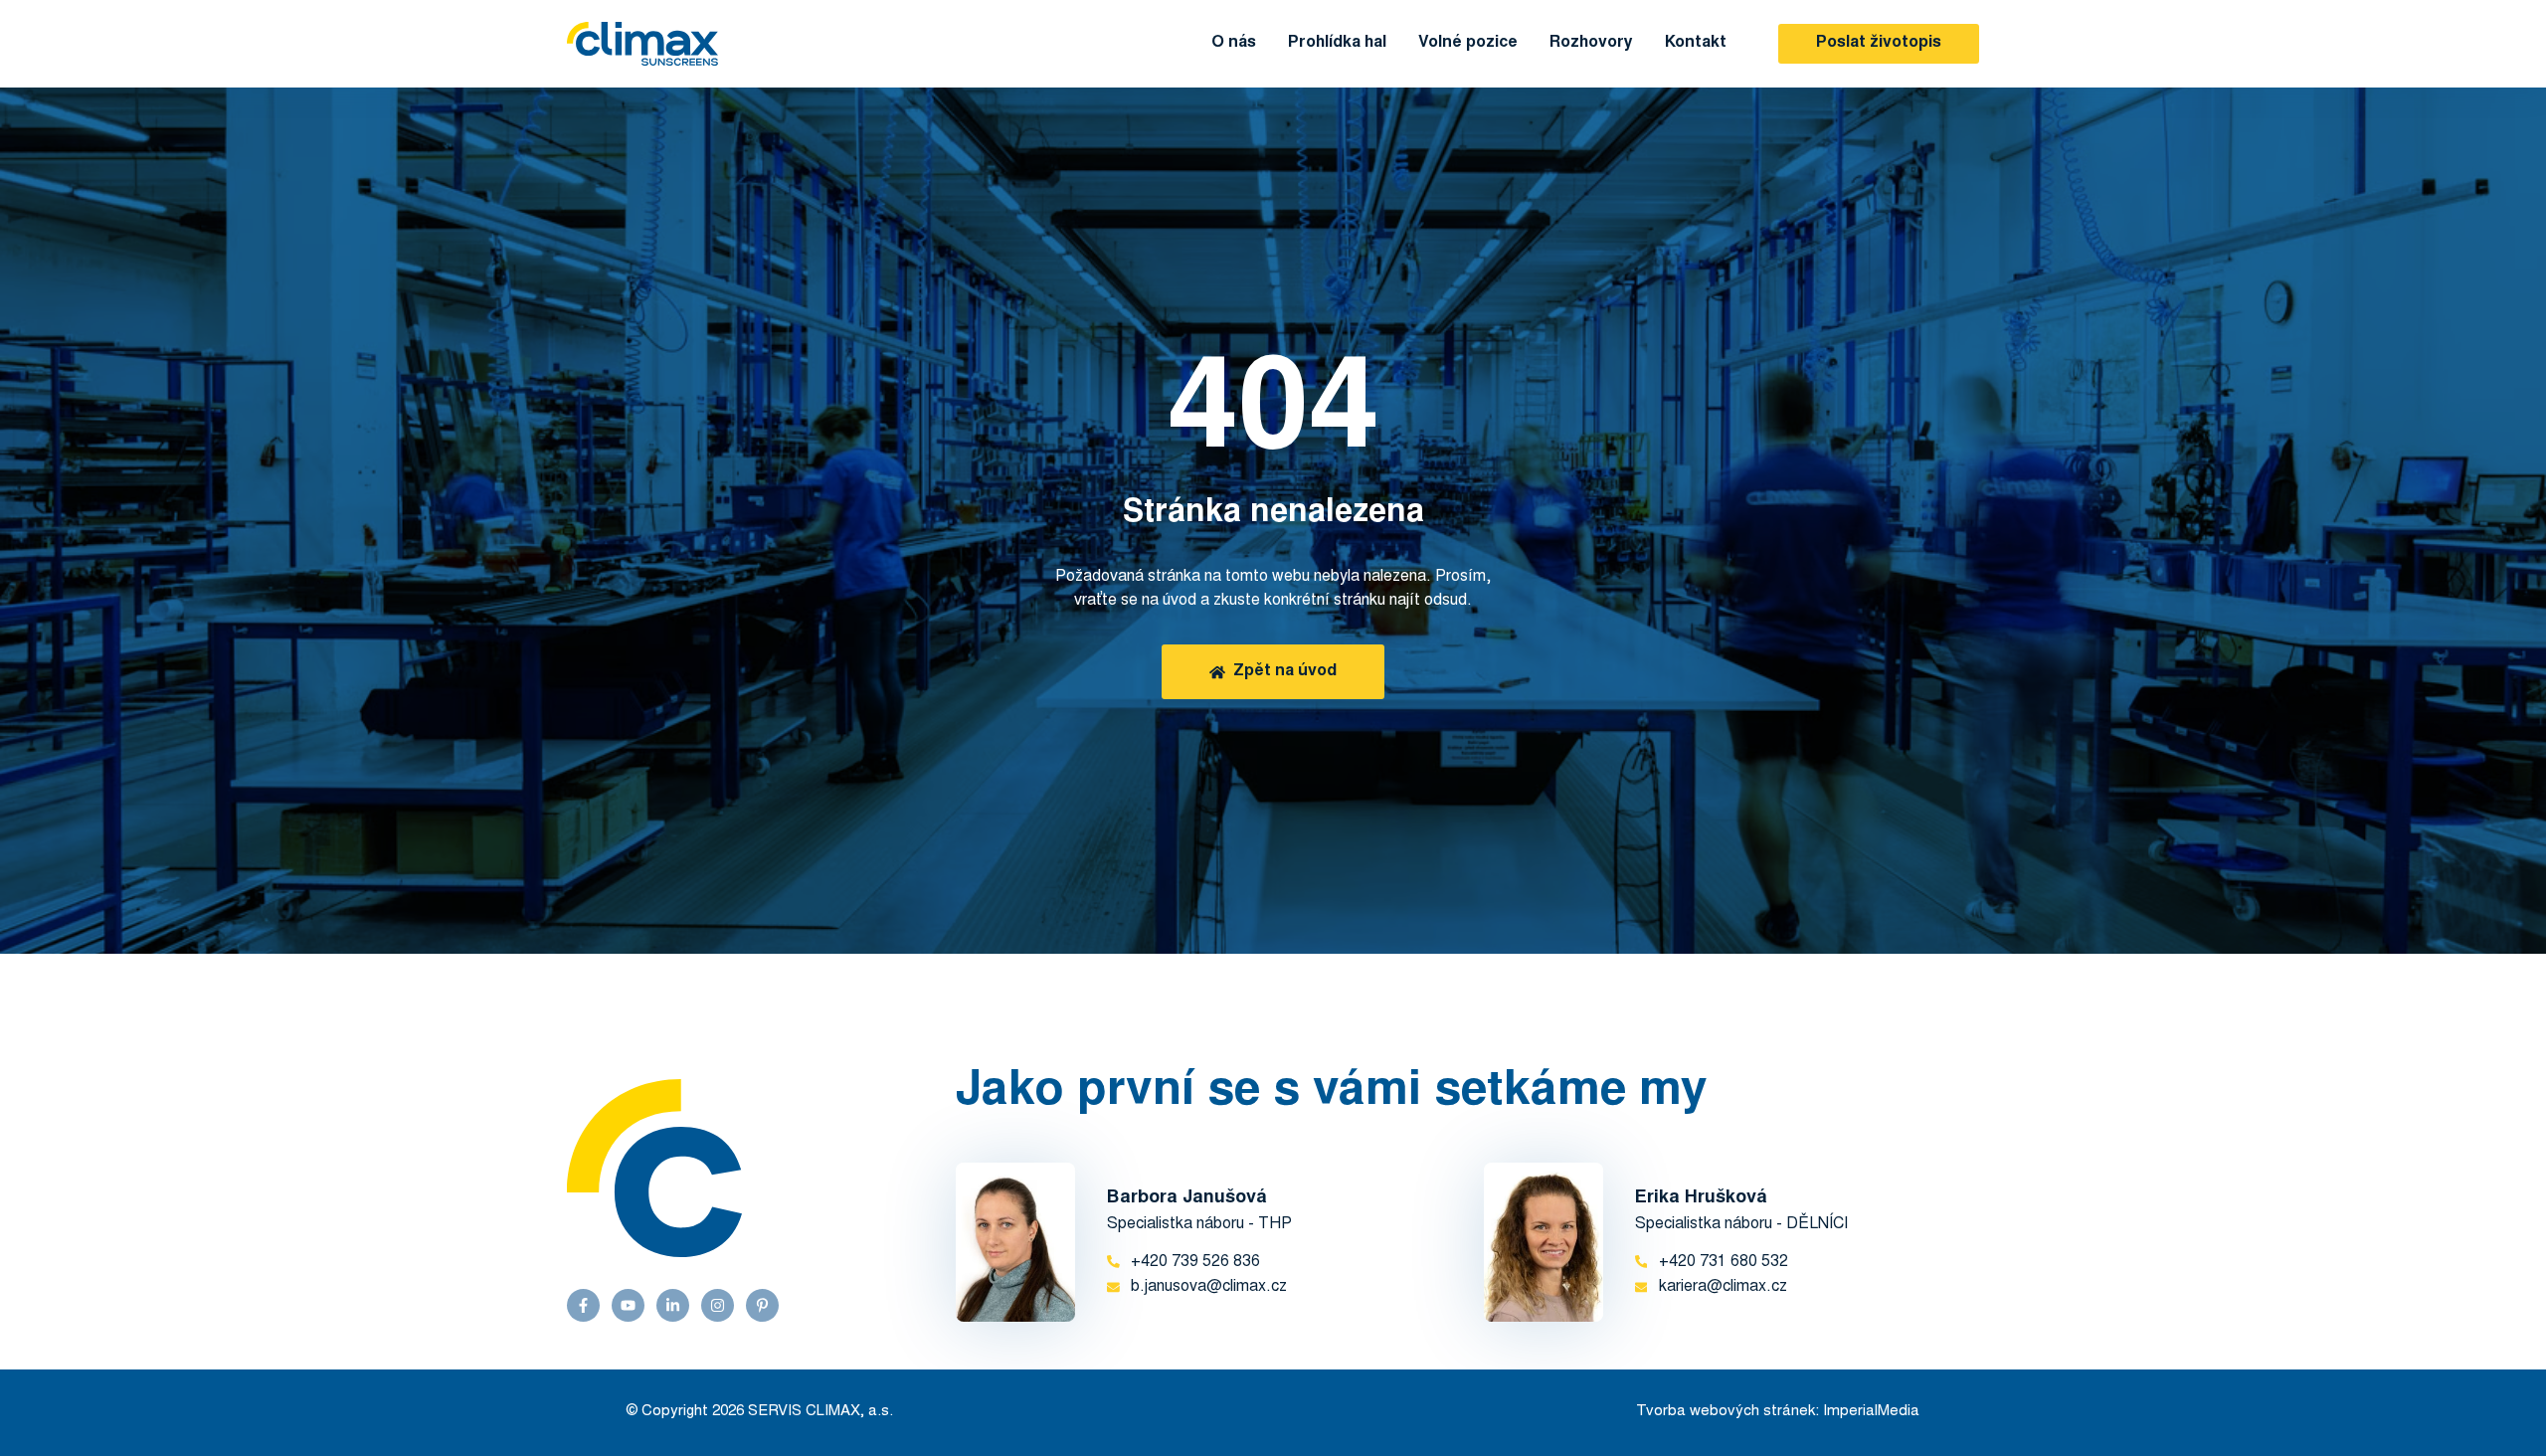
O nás (1234, 43)
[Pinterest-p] (762, 1305)
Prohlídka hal (1337, 43)
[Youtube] (628, 1305)
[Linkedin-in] (673, 1305)
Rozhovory (1591, 43)
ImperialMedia (1871, 1412)
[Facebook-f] (583, 1305)
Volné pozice (1468, 43)
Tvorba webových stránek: (1728, 1412)
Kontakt (1696, 43)
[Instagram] (718, 1305)
